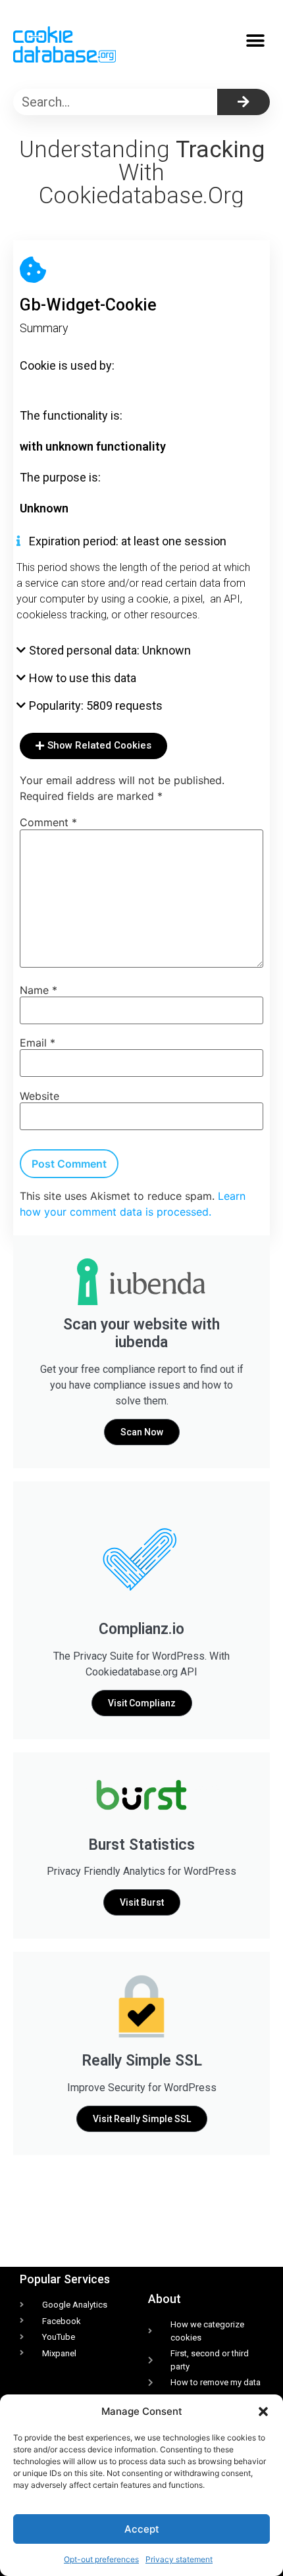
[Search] (244, 102)
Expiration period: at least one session (128, 541)
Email (38, 1043)
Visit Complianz (142, 1703)
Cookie (38, 365)
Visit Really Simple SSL (142, 2119)
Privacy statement (179, 2559)
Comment (48, 822)
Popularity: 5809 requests (96, 706)
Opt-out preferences (101, 2559)
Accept (142, 2529)
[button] (263, 2412)
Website (39, 1096)
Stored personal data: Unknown (110, 650)
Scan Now (142, 1432)
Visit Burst (142, 1902)
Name (39, 990)
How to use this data (83, 678)
